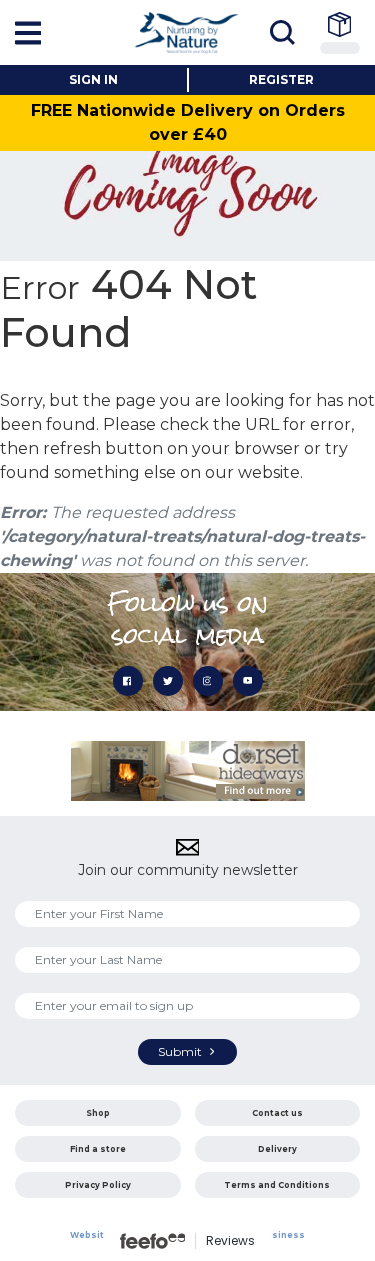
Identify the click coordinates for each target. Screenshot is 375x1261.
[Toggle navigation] (287, 32)
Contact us (277, 1113)
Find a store (98, 1149)
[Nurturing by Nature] (188, 32)
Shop (98, 1113)
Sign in (93, 79)
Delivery (277, 1149)
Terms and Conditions (277, 1185)
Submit (181, 1051)
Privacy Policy (98, 1185)
